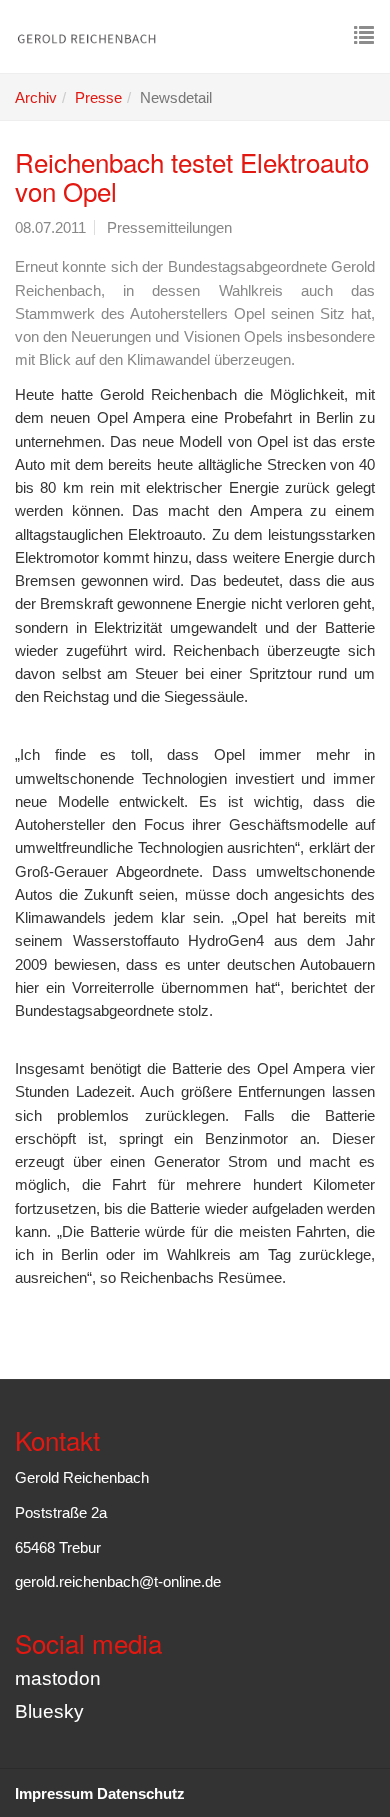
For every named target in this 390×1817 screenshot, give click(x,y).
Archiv (36, 97)
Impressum (54, 1793)
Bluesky (49, 1711)
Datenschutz (141, 1793)
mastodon (58, 1678)
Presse (98, 97)
